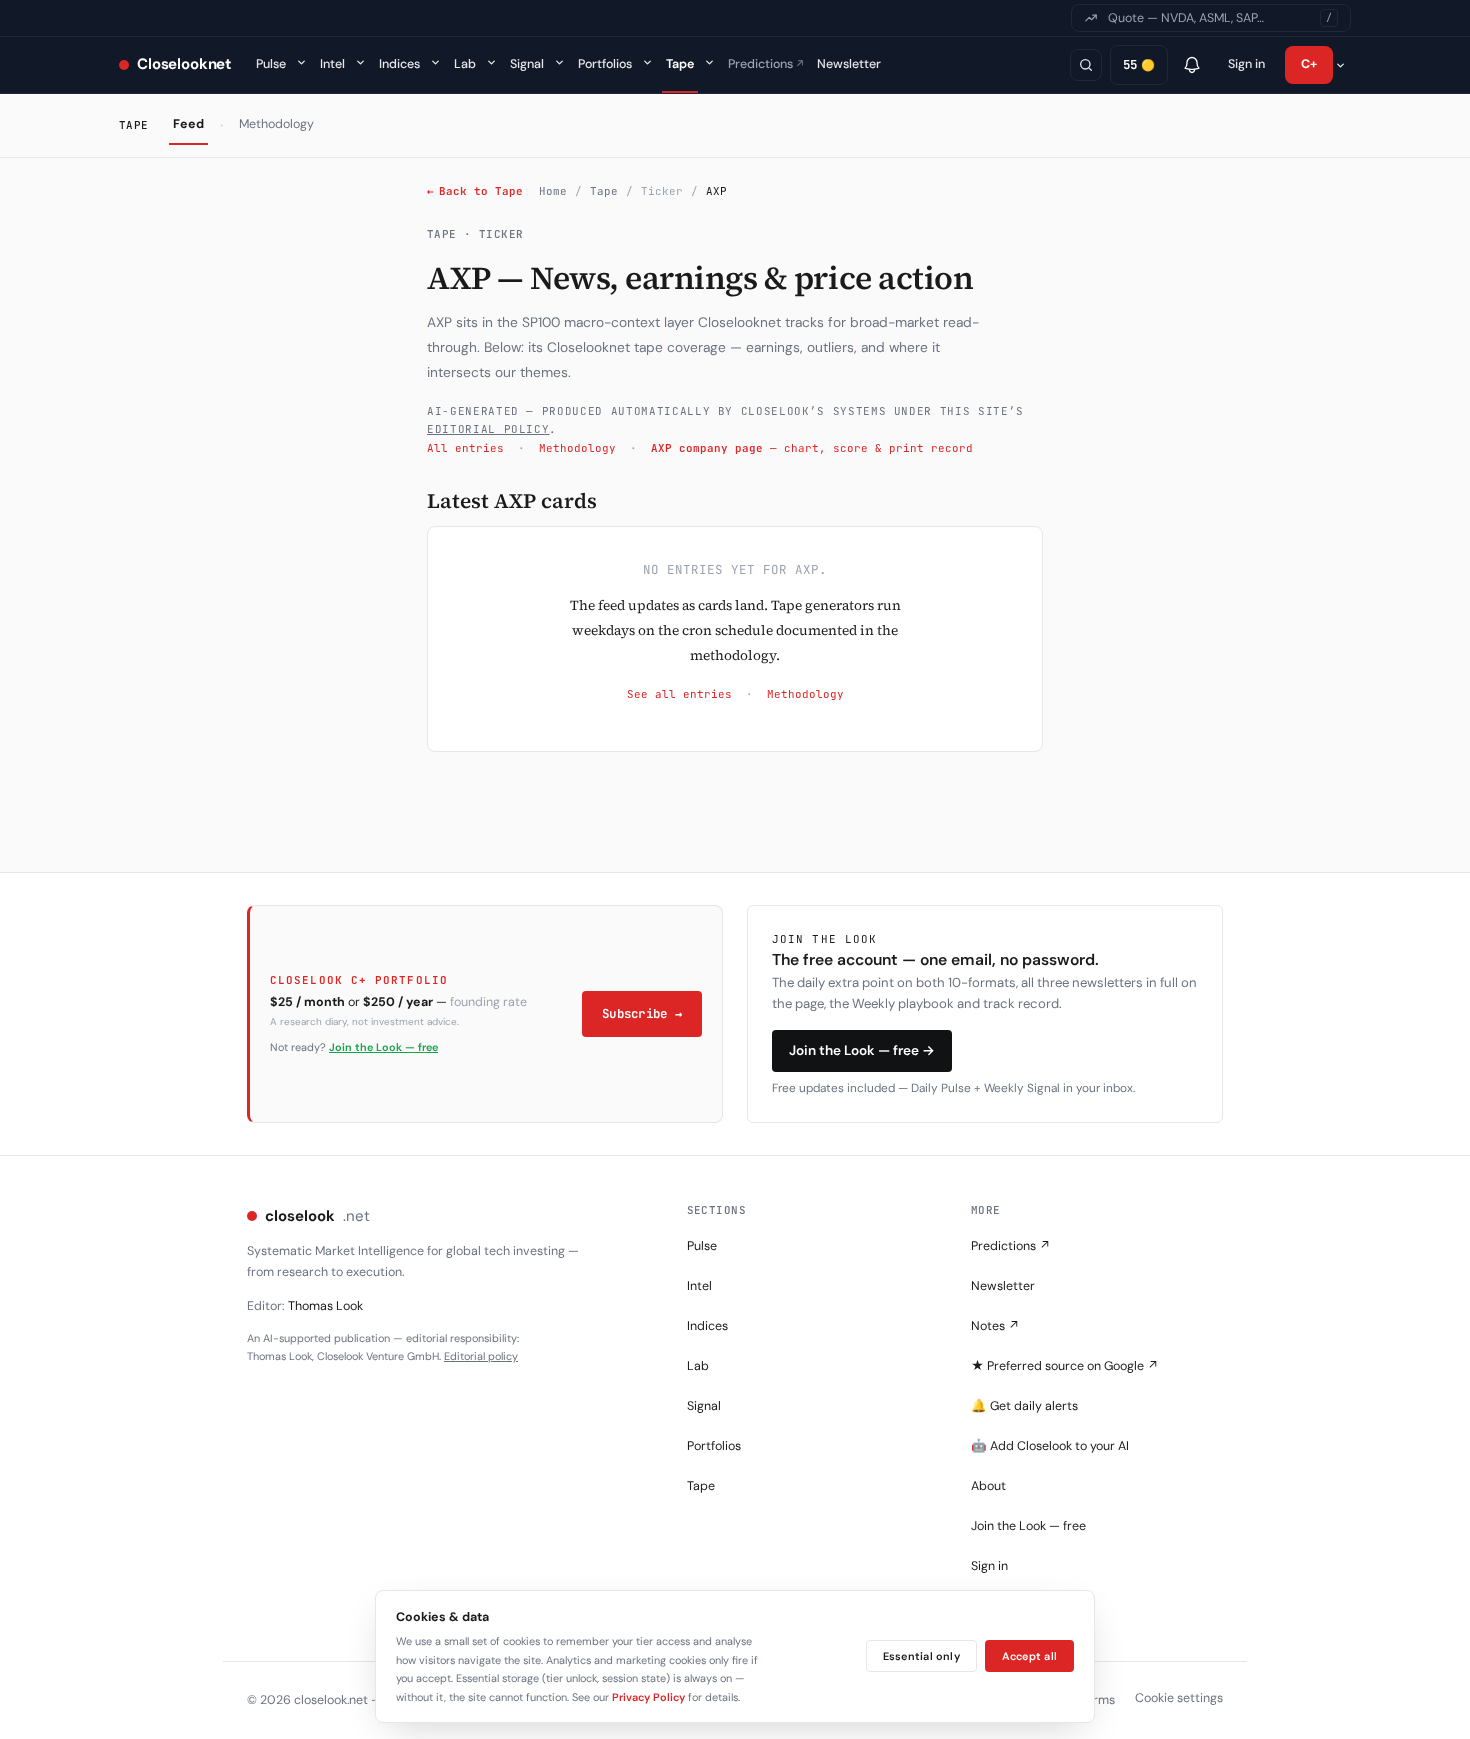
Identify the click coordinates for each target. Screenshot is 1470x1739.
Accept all (1029, 1656)
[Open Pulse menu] (301, 62)
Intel (332, 64)
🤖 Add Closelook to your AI (1050, 1446)
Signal (527, 64)
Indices (399, 64)
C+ (1309, 64)
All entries (465, 448)
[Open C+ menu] (1340, 65)
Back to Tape (475, 191)
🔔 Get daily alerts (1024, 1406)
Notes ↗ (995, 1326)
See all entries (679, 694)
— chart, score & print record (812, 448)
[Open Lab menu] (491, 62)
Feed (188, 124)
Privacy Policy (648, 1697)
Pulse (271, 64)
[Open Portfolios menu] (647, 62)
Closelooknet (184, 64)
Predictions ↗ (1011, 1246)
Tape (680, 64)
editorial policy (488, 429)
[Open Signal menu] (559, 62)
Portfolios (605, 64)
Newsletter (849, 64)
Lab (465, 64)
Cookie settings (1179, 1698)
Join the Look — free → (862, 1050)
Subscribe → (642, 1013)
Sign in (1246, 64)
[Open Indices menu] (435, 62)
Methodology (276, 124)
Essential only (921, 1656)
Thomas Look (325, 1306)
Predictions (766, 64)
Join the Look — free (383, 1047)
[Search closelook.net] (1086, 65)
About (988, 1486)
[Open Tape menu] (709, 62)
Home (553, 191)
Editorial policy (481, 1356)
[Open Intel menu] (360, 62)
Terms (1097, 1700)
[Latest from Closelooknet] (1192, 65)
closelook (317, 1216)
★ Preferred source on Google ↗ (1065, 1366)
